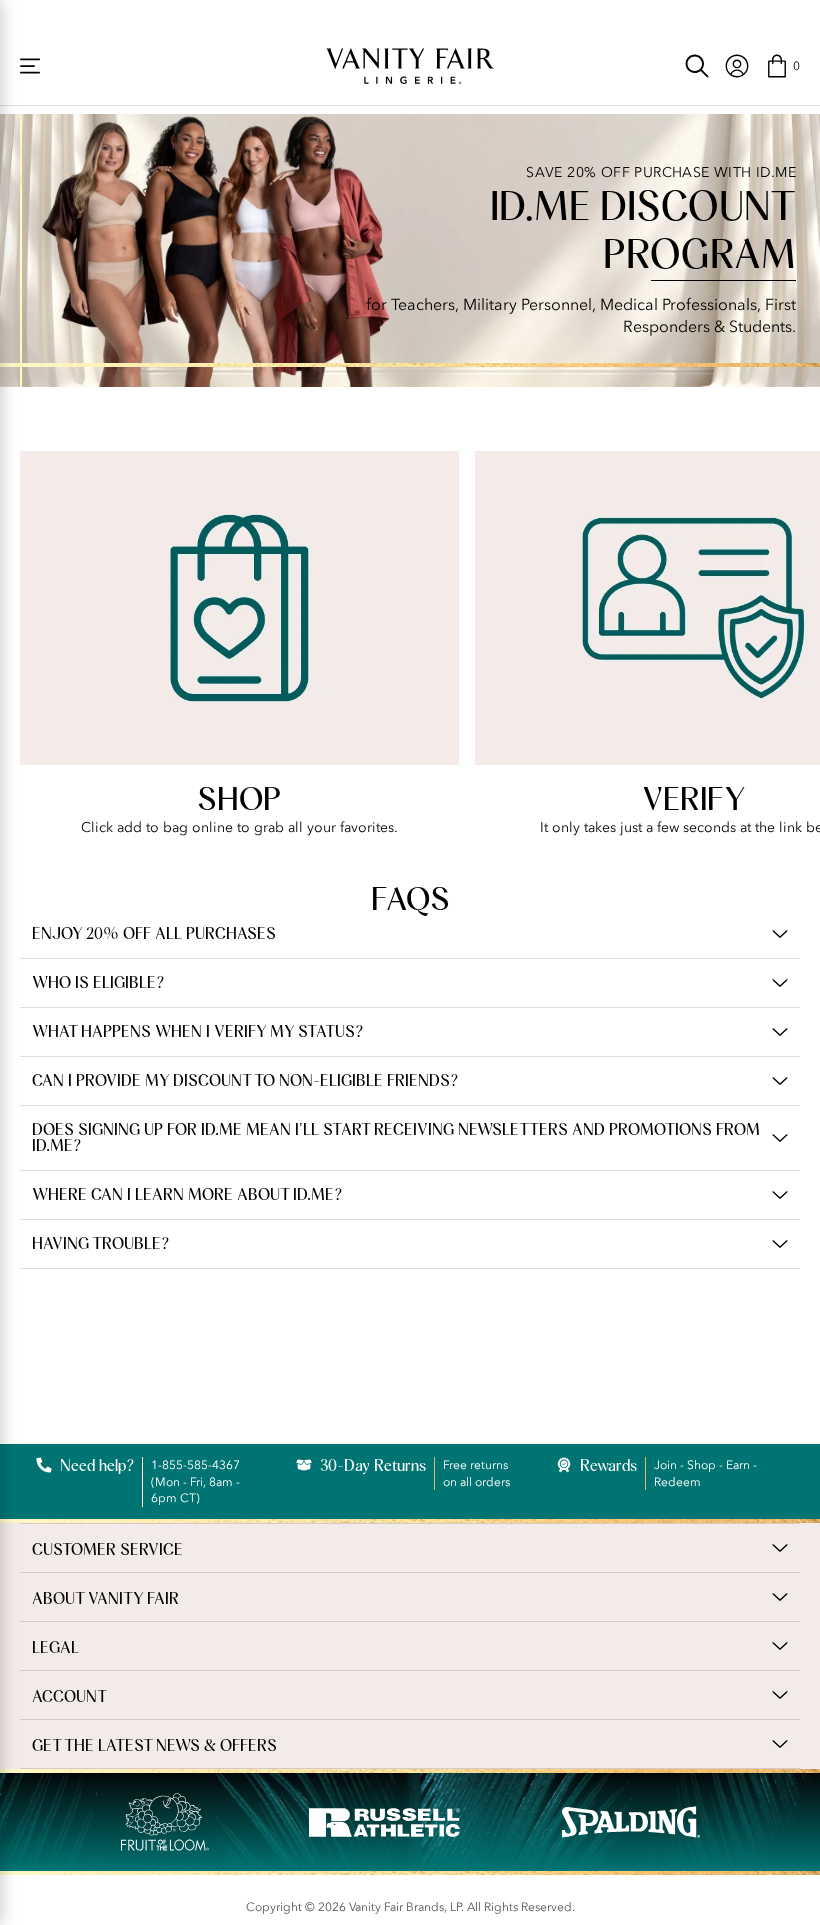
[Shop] (30, 66)
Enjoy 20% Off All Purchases (154, 934)
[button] (782, 66)
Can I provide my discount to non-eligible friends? (245, 1081)
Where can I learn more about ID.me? (187, 1195)
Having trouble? (100, 1244)
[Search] (697, 66)
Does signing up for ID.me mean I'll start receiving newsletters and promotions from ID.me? (396, 1138)
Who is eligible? (98, 983)
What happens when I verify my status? (197, 1032)
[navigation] (737, 66)
